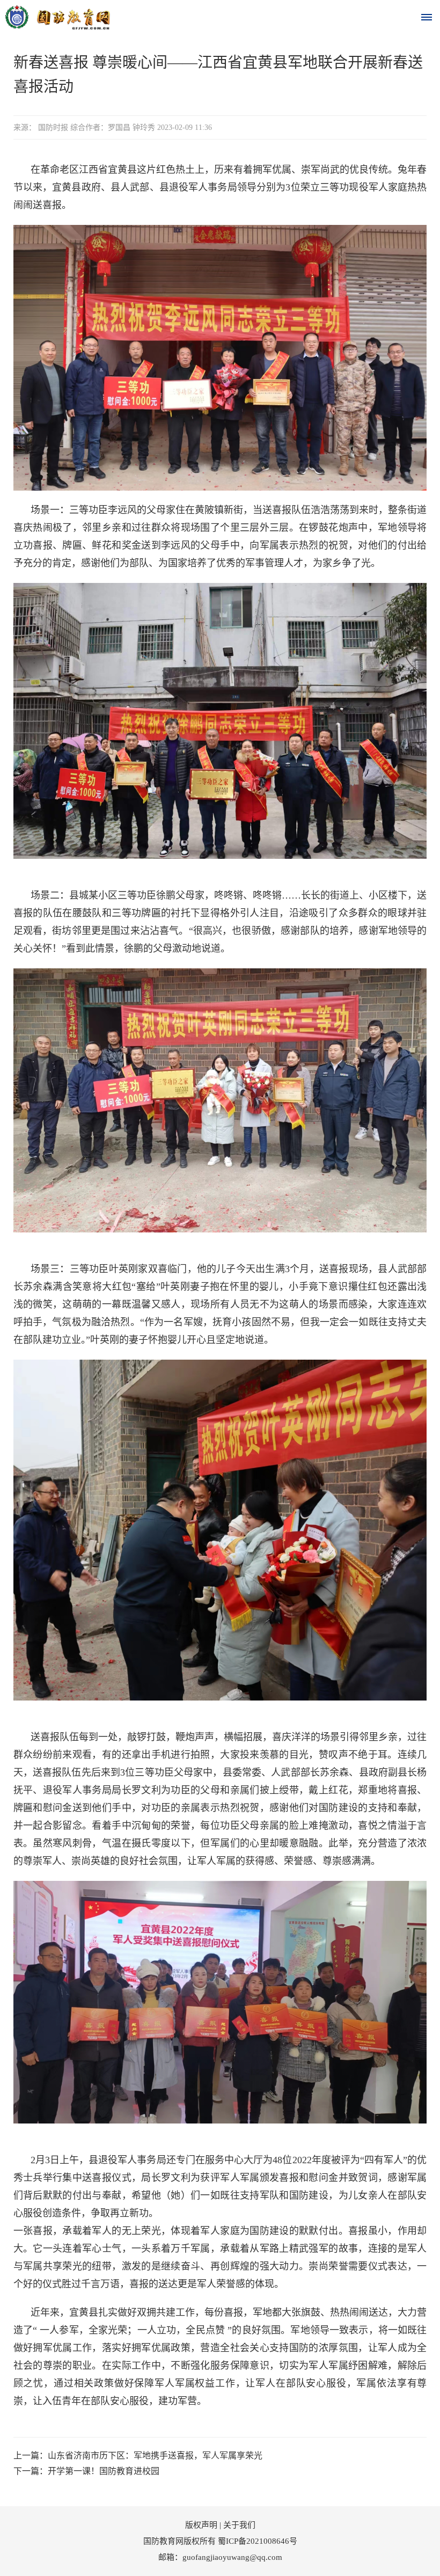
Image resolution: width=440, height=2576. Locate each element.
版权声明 (201, 2525)
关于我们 (239, 2525)
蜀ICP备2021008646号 (258, 2541)
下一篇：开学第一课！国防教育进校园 (86, 2471)
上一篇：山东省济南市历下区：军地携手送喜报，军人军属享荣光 (138, 2455)
